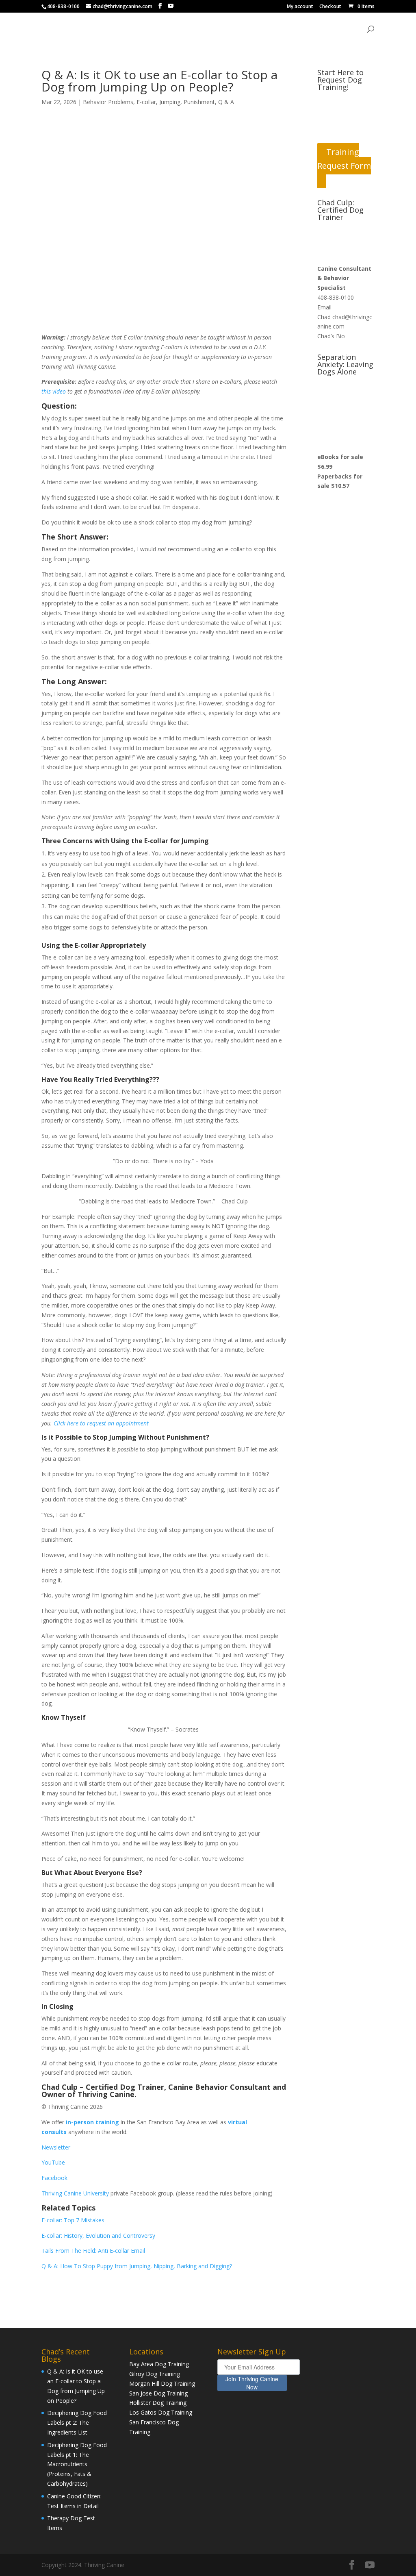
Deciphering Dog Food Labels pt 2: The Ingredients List (77, 2423)
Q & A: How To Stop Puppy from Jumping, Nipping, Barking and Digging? (138, 2266)
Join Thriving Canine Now (252, 2383)
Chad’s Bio (331, 336)
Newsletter (56, 2147)
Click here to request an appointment (101, 1423)
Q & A (226, 102)
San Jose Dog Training (158, 2393)
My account (300, 7)
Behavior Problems (108, 102)
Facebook (54, 2178)
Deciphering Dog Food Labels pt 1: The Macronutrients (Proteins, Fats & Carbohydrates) (77, 2464)
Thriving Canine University (75, 2193)
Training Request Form (344, 159)
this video (54, 391)
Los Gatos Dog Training (161, 2412)
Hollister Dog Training (158, 2403)
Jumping (170, 102)
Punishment (199, 102)
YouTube (53, 2162)
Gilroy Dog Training (155, 2374)
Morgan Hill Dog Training (162, 2383)
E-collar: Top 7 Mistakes (73, 2220)
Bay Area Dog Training (159, 2364)
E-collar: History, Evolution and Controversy (99, 2236)
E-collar (146, 102)
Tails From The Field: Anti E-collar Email (93, 2251)
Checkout (330, 7)
